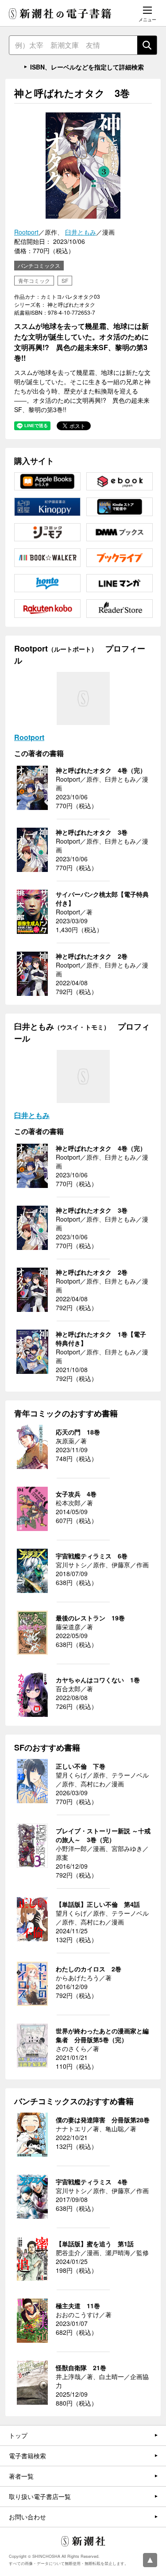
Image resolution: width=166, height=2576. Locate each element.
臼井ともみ (81, 232)
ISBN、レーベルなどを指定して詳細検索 (87, 67)
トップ (18, 2435)
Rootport (26, 232)
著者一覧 (21, 2476)
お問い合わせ (27, 2517)
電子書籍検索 (27, 2456)
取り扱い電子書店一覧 (40, 2496)
